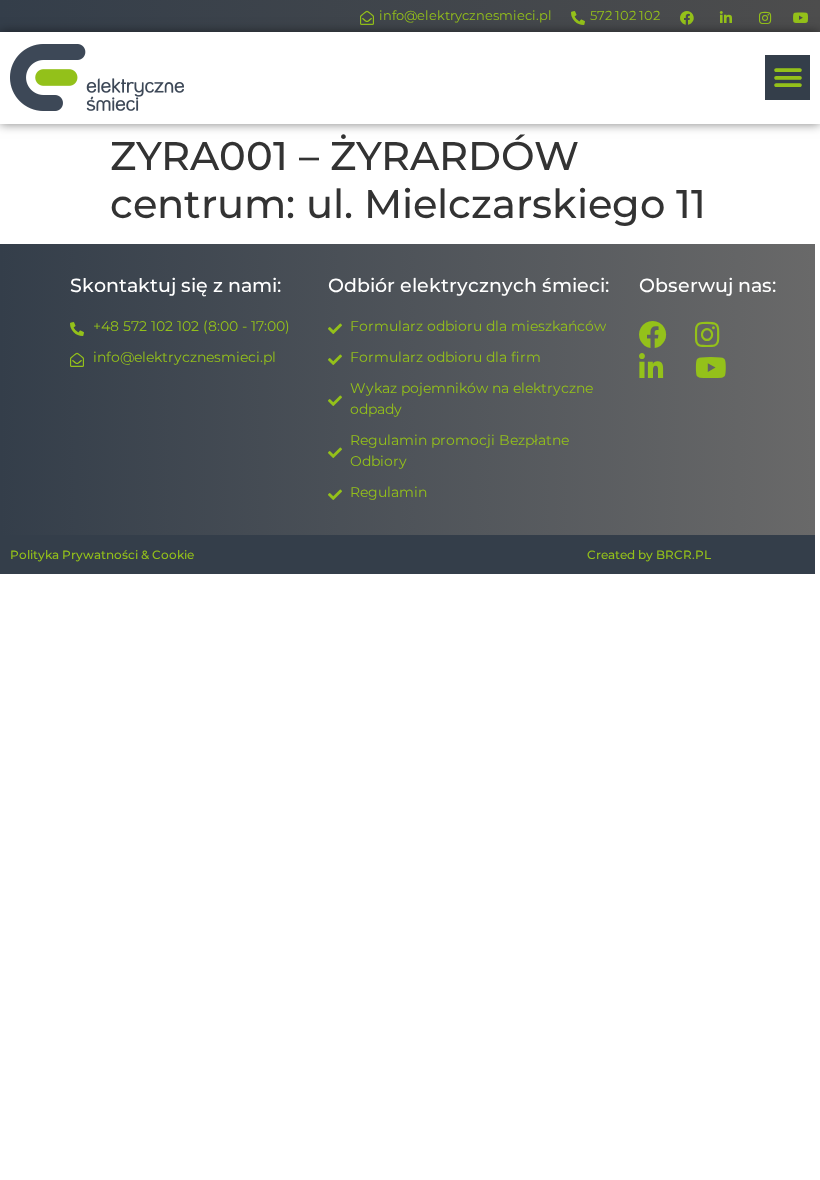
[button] (787, 77)
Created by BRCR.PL (649, 554)
